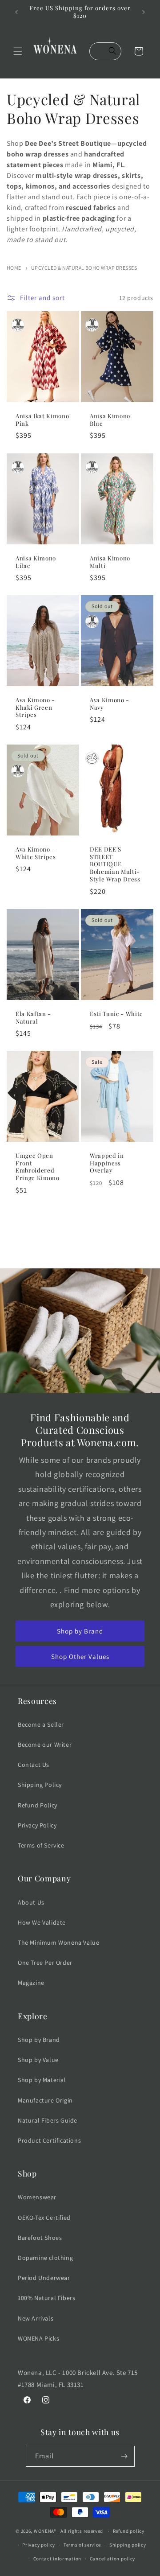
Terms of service (82, 2545)
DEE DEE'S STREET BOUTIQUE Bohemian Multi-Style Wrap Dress (115, 864)
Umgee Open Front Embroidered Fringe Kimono (38, 1167)
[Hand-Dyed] (92, 758)
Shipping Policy (40, 1785)
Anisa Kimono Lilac (36, 562)
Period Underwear (44, 2278)
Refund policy (129, 2531)
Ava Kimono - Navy (110, 704)
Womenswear (37, 2197)
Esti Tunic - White (116, 1014)
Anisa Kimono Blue (110, 420)
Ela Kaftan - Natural (33, 1018)
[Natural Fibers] (18, 325)
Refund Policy (38, 1805)
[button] (18, 51)
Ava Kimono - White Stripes (36, 853)
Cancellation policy (112, 2559)
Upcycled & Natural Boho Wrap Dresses (84, 268)
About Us (31, 1902)
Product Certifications (49, 2140)
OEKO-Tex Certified (44, 2218)
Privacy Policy (37, 1825)
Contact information (57, 2559)
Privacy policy (39, 2545)
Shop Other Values (80, 1656)
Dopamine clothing (45, 2258)
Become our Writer (45, 1745)
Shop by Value (38, 2060)
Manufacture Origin (45, 2100)
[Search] (112, 51)
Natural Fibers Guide (48, 2120)
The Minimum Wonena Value (58, 1942)
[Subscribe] (124, 2456)
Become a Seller (41, 1724)
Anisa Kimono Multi (110, 562)
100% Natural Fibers (46, 2298)
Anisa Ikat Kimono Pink (42, 420)
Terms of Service (41, 1845)
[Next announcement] (144, 12)
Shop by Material (42, 2080)
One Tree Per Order (45, 1963)
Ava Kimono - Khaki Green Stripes (35, 708)
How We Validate (42, 1922)
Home (14, 268)
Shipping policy (128, 2545)
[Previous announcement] (16, 12)
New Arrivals (36, 2318)
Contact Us (34, 1765)
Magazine (31, 1983)
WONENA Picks (38, 2338)
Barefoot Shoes (40, 2238)
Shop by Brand (80, 1631)
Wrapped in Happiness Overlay (107, 1163)
